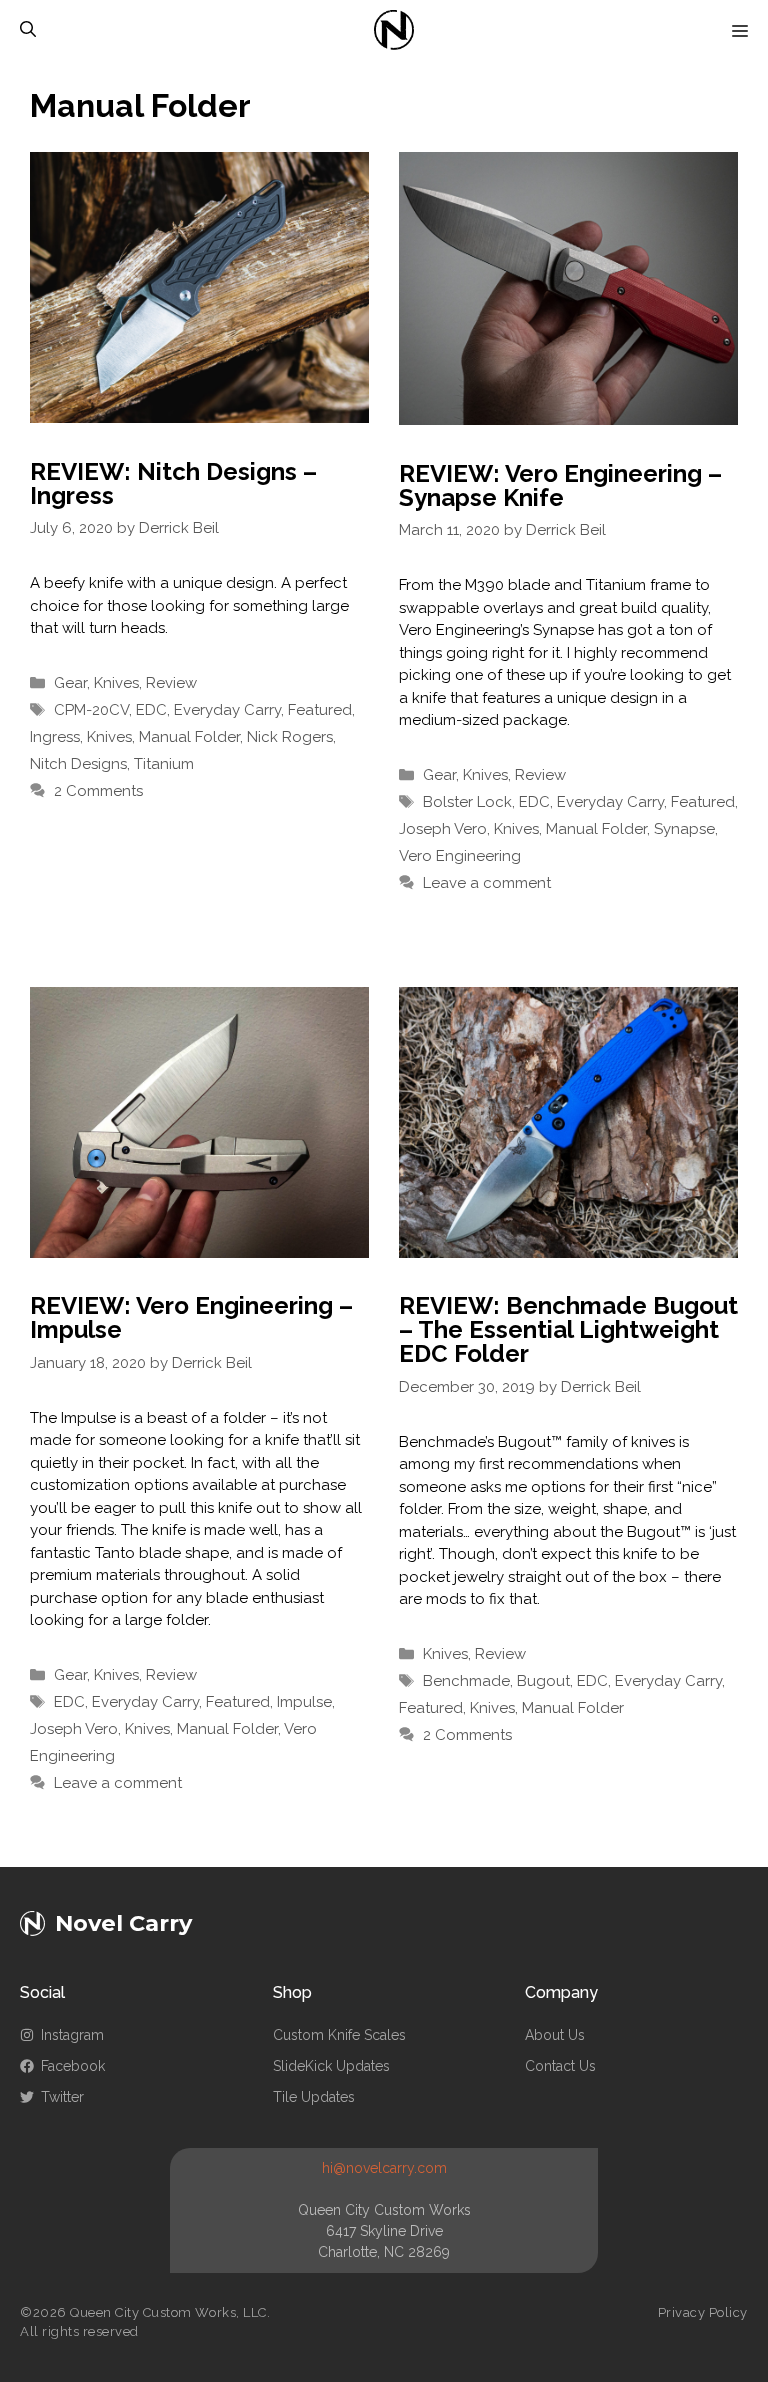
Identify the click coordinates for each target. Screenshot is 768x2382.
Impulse (304, 1702)
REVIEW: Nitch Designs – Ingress (173, 483)
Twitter (62, 2097)
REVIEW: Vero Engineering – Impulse (191, 1317)
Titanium (164, 764)
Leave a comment (487, 883)
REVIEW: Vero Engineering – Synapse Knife (560, 485)
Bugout (543, 1681)
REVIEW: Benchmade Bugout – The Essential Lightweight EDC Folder (568, 1329)
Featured (320, 710)
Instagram (72, 2035)
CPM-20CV (91, 710)
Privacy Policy (703, 2312)
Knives (116, 683)
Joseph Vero (443, 829)
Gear (70, 683)
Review (171, 683)
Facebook (73, 2066)
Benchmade (466, 1681)
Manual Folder (189, 737)
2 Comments (98, 791)
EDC (151, 710)
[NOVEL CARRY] (394, 30)
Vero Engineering (460, 856)
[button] (28, 30)
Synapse (684, 829)
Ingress (55, 737)
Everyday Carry (227, 710)
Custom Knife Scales (339, 2035)
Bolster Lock (467, 802)
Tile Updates (314, 2097)
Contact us (560, 2066)
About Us (555, 2035)
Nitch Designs (78, 764)
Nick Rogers (290, 737)
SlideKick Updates (331, 2066)
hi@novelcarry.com (384, 2168)
